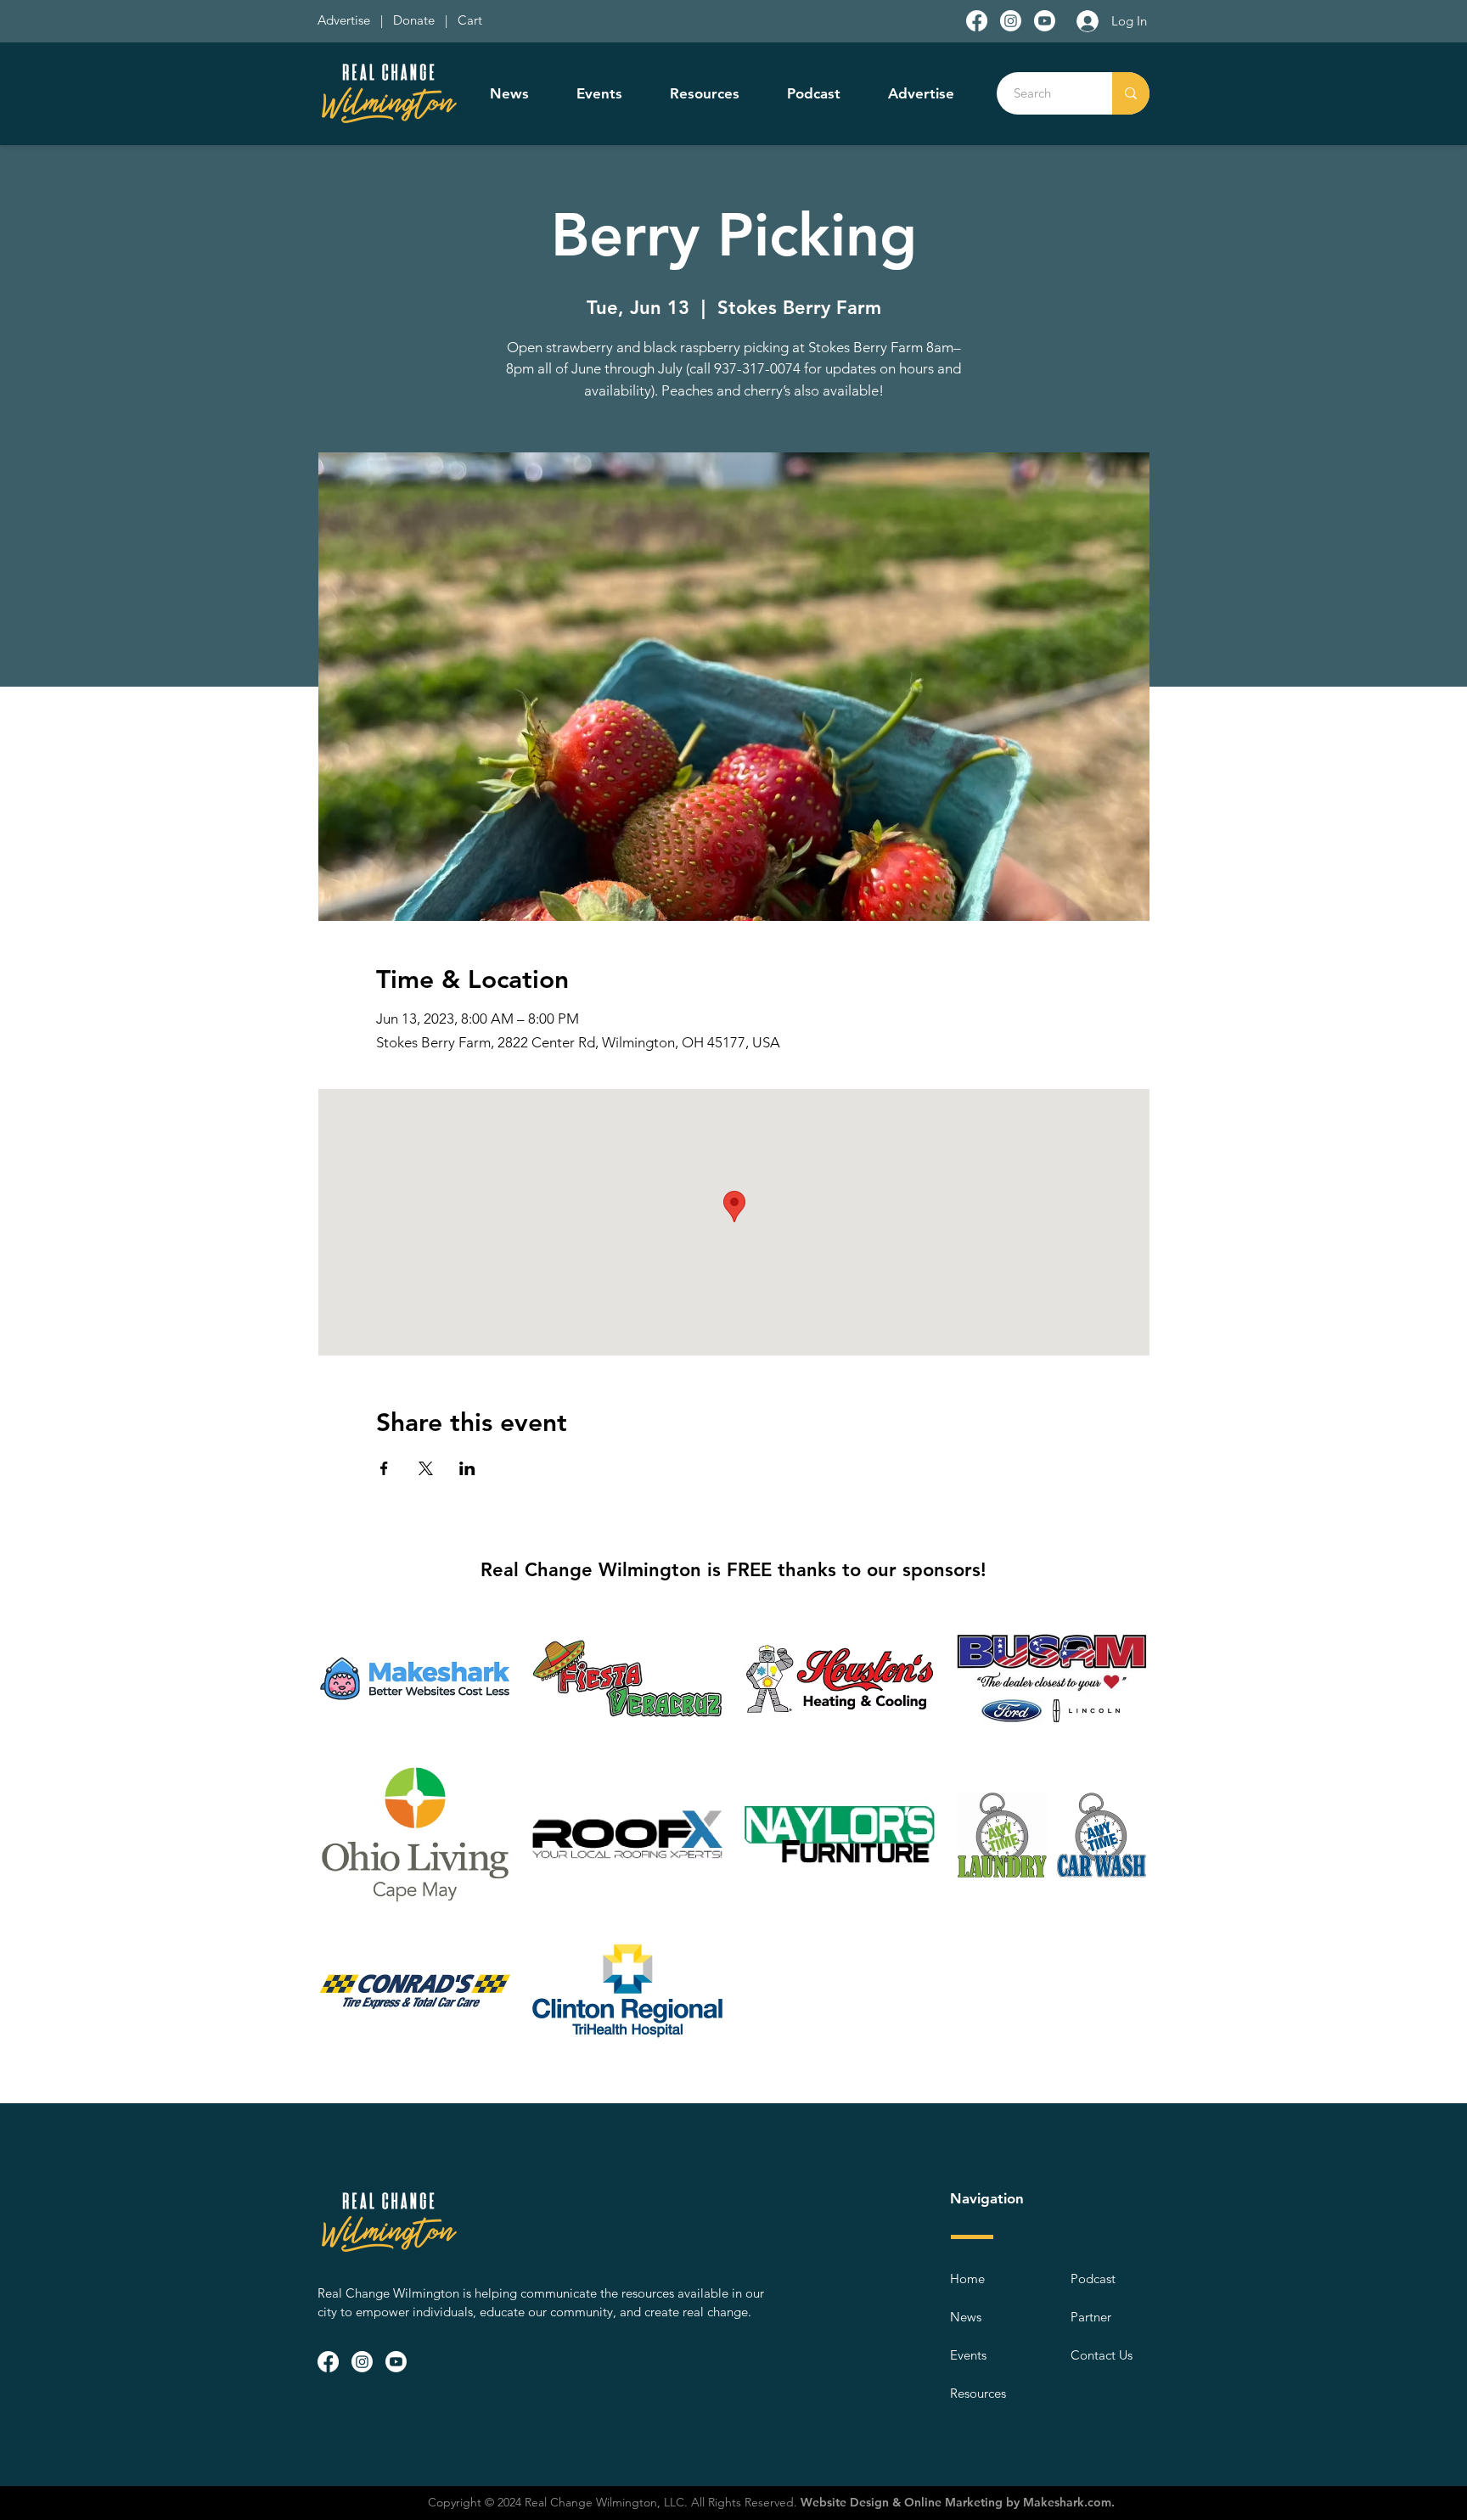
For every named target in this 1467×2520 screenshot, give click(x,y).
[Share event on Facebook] (384, 1468)
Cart (470, 20)
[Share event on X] (426, 1468)
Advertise (346, 20)
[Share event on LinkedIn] (467, 1468)
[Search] (1131, 93)
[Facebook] (977, 21)
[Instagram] (1011, 21)
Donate (417, 20)
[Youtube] (1045, 21)
